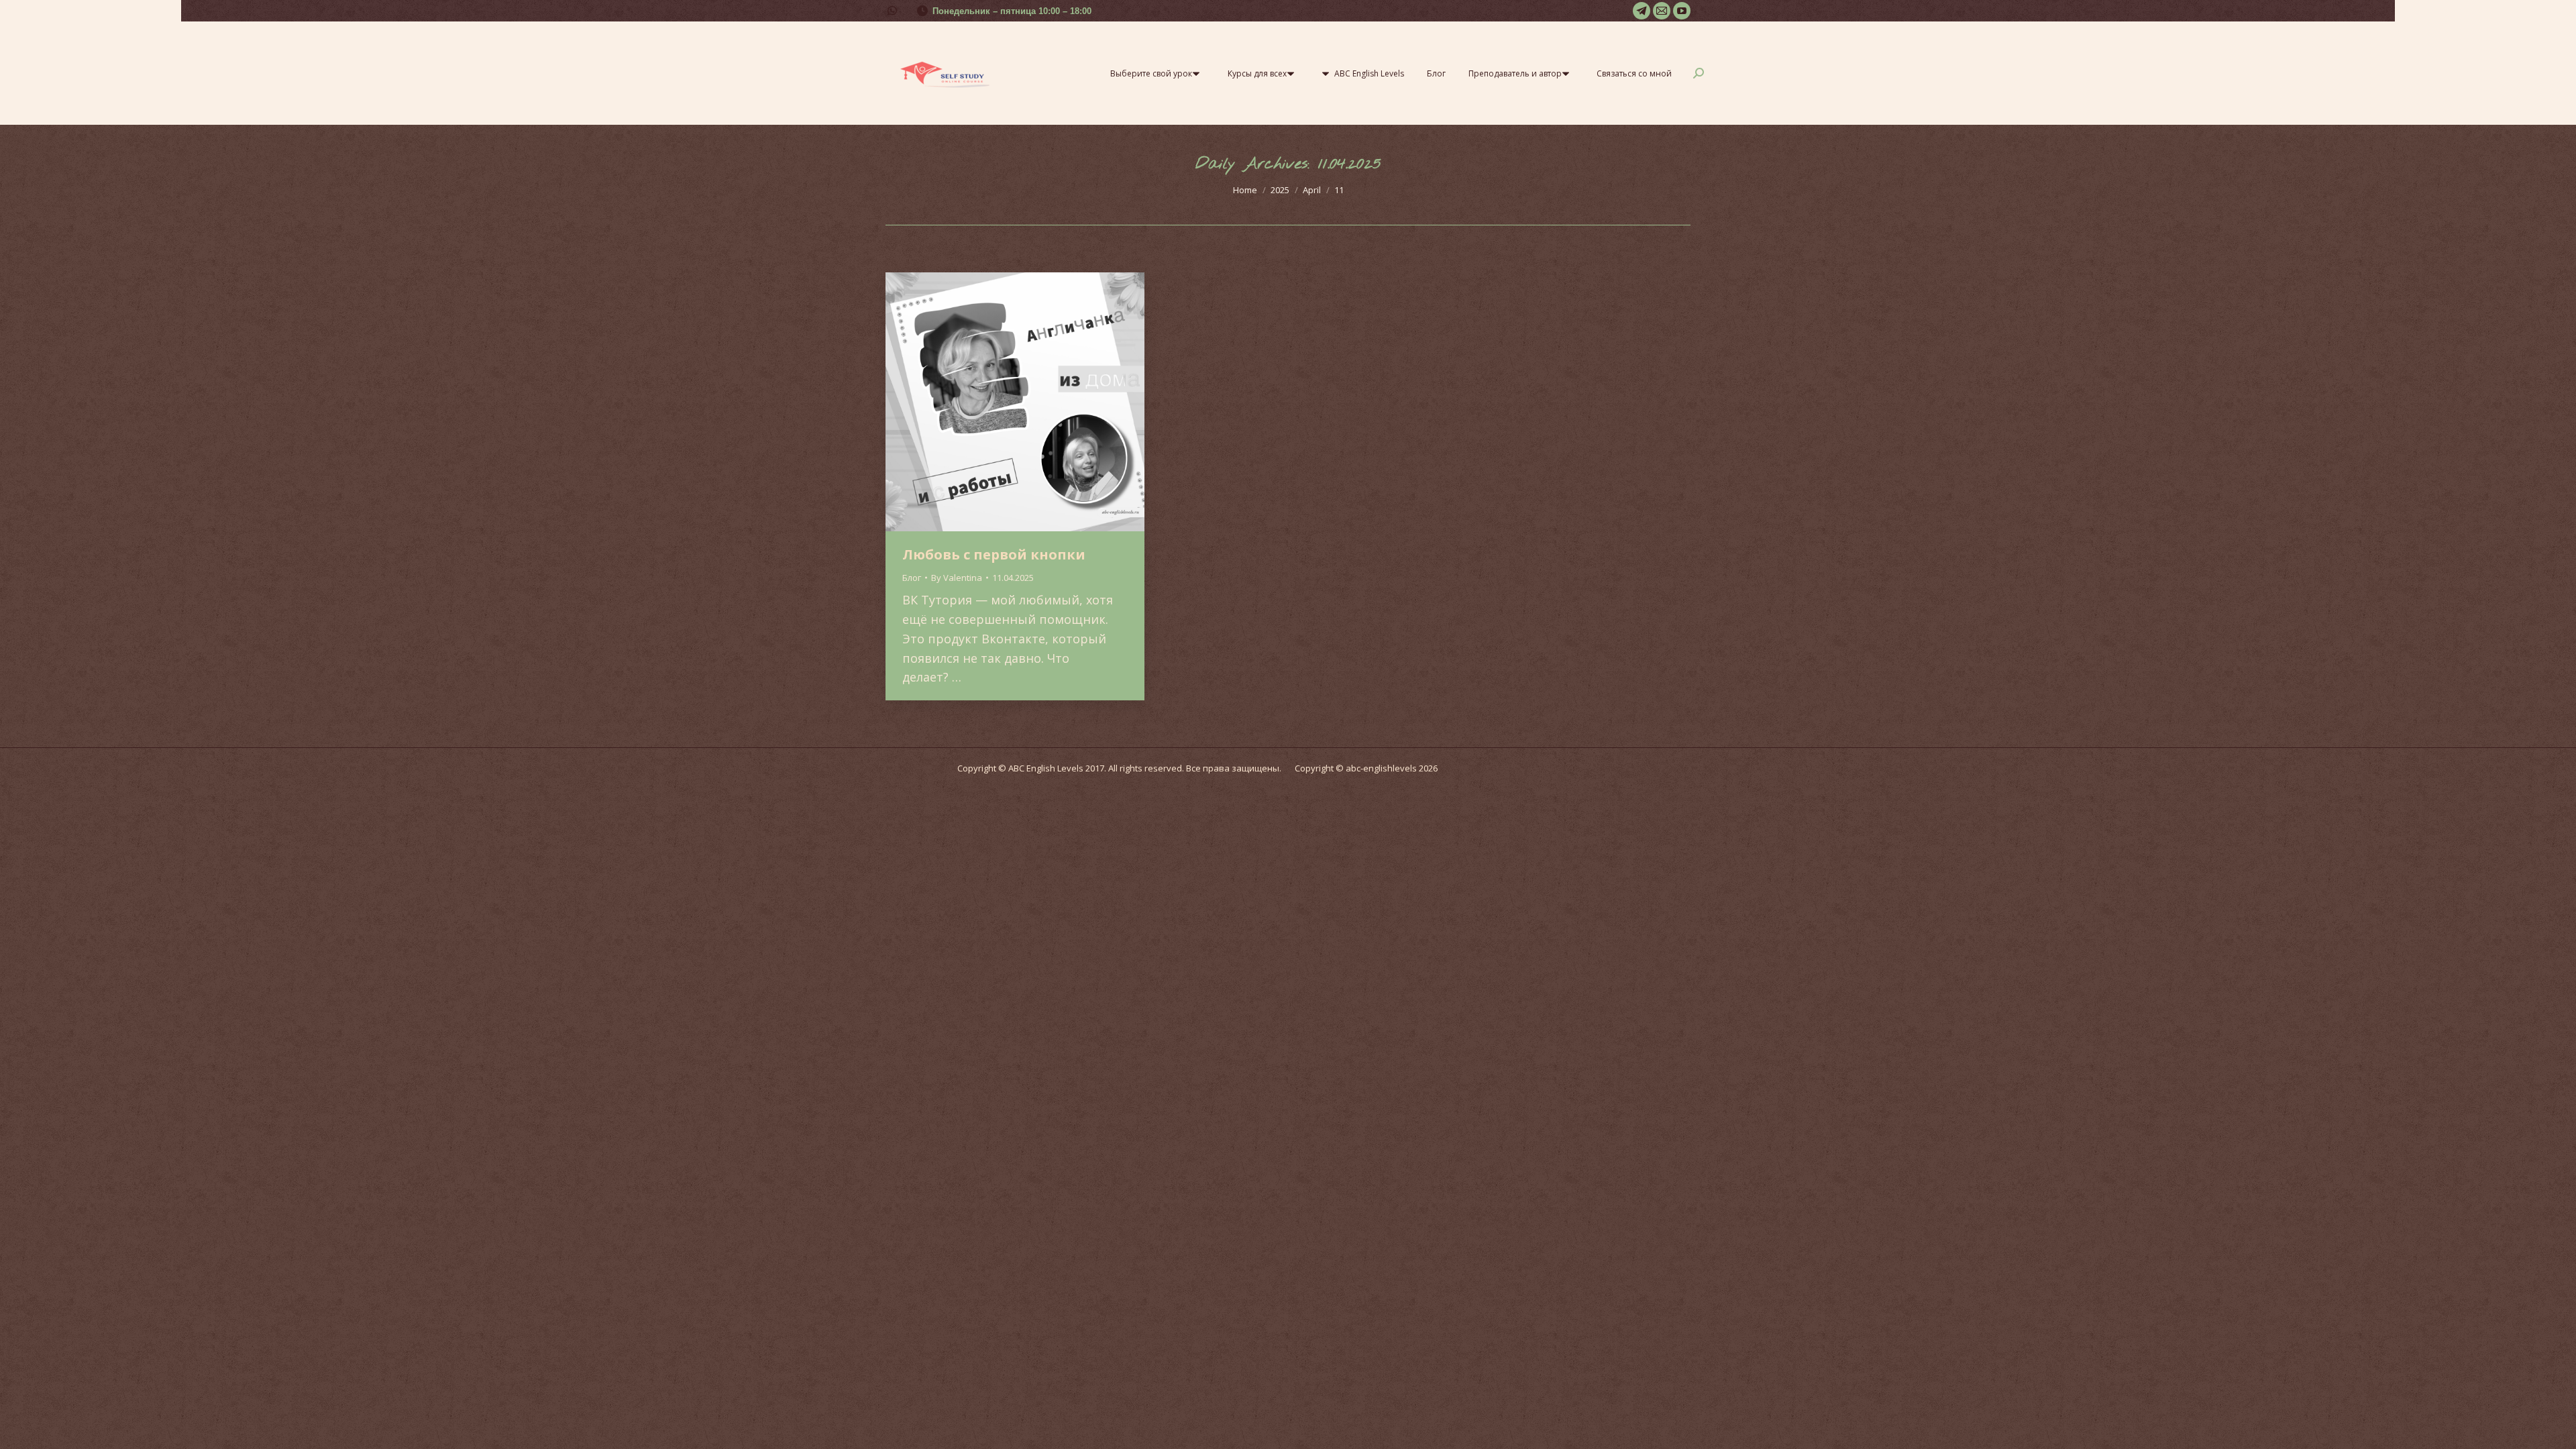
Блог (912, 578)
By (957, 578)
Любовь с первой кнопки (994, 554)
